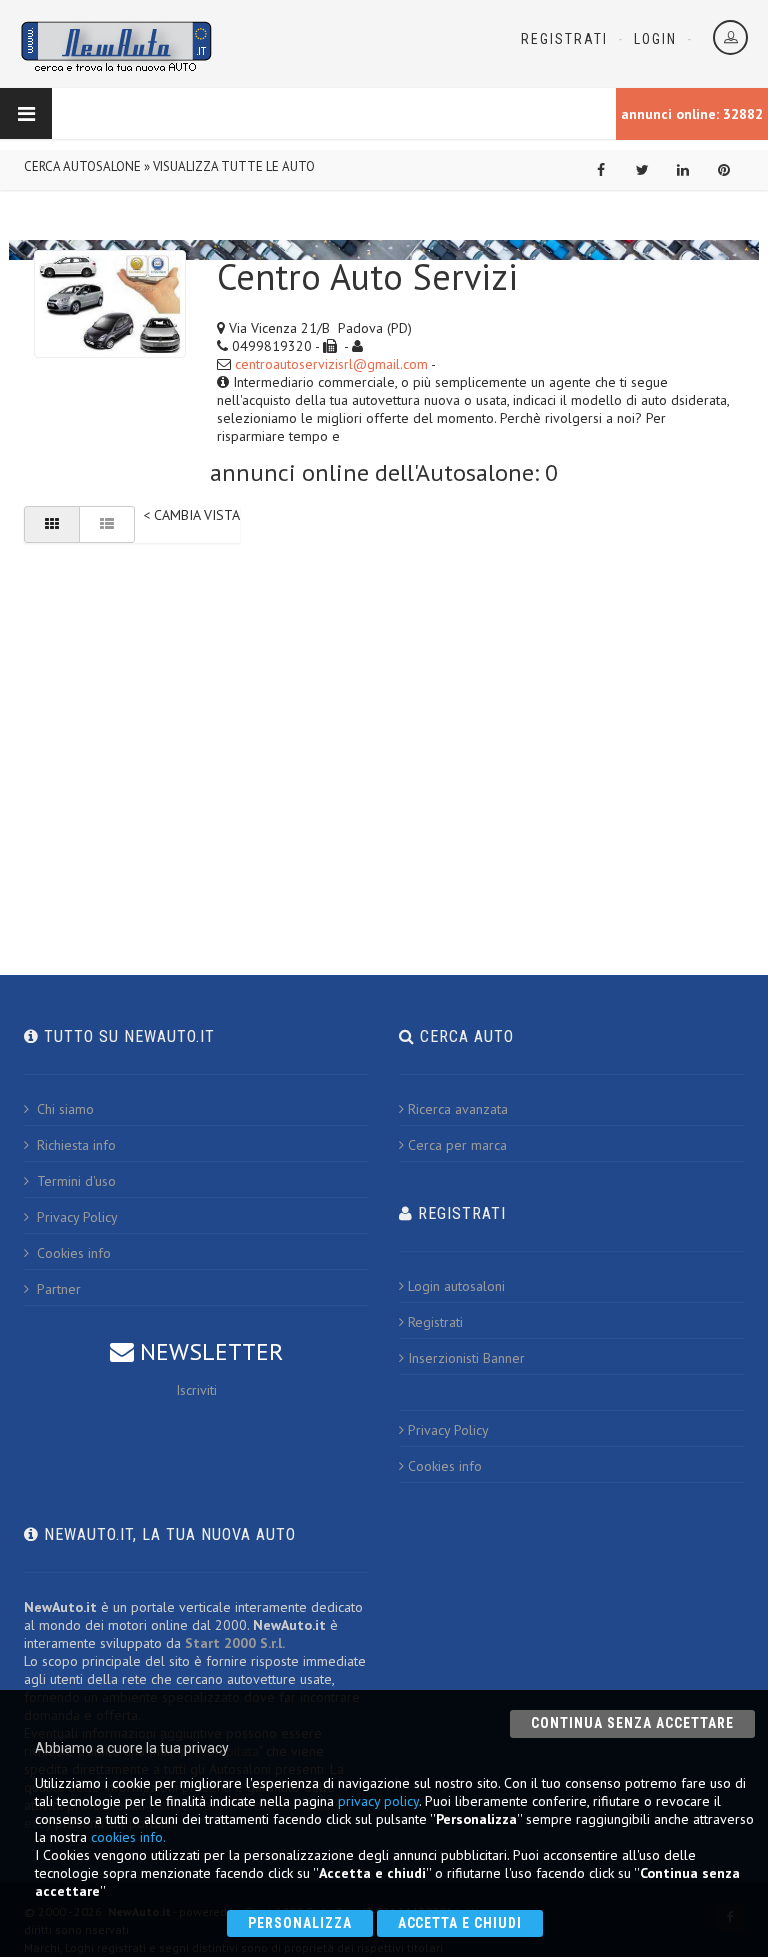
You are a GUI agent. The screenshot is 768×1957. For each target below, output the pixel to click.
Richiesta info (74, 1145)
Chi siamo (63, 1109)
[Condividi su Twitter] (642, 170)
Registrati (564, 39)
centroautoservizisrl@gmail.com (331, 364)
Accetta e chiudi (460, 1923)
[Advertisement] (384, 711)
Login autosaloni (456, 1286)
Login (655, 39)
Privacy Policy (75, 1217)
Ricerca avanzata (458, 1109)
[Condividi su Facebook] (601, 170)
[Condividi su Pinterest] (724, 170)
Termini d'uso (74, 1181)
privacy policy (378, 1801)
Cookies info (72, 1253)
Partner (57, 1289)
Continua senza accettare (632, 1723)
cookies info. (128, 1837)
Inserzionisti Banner (466, 1358)
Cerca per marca (457, 1145)
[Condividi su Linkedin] (683, 170)
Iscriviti (196, 1390)
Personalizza (300, 1923)
